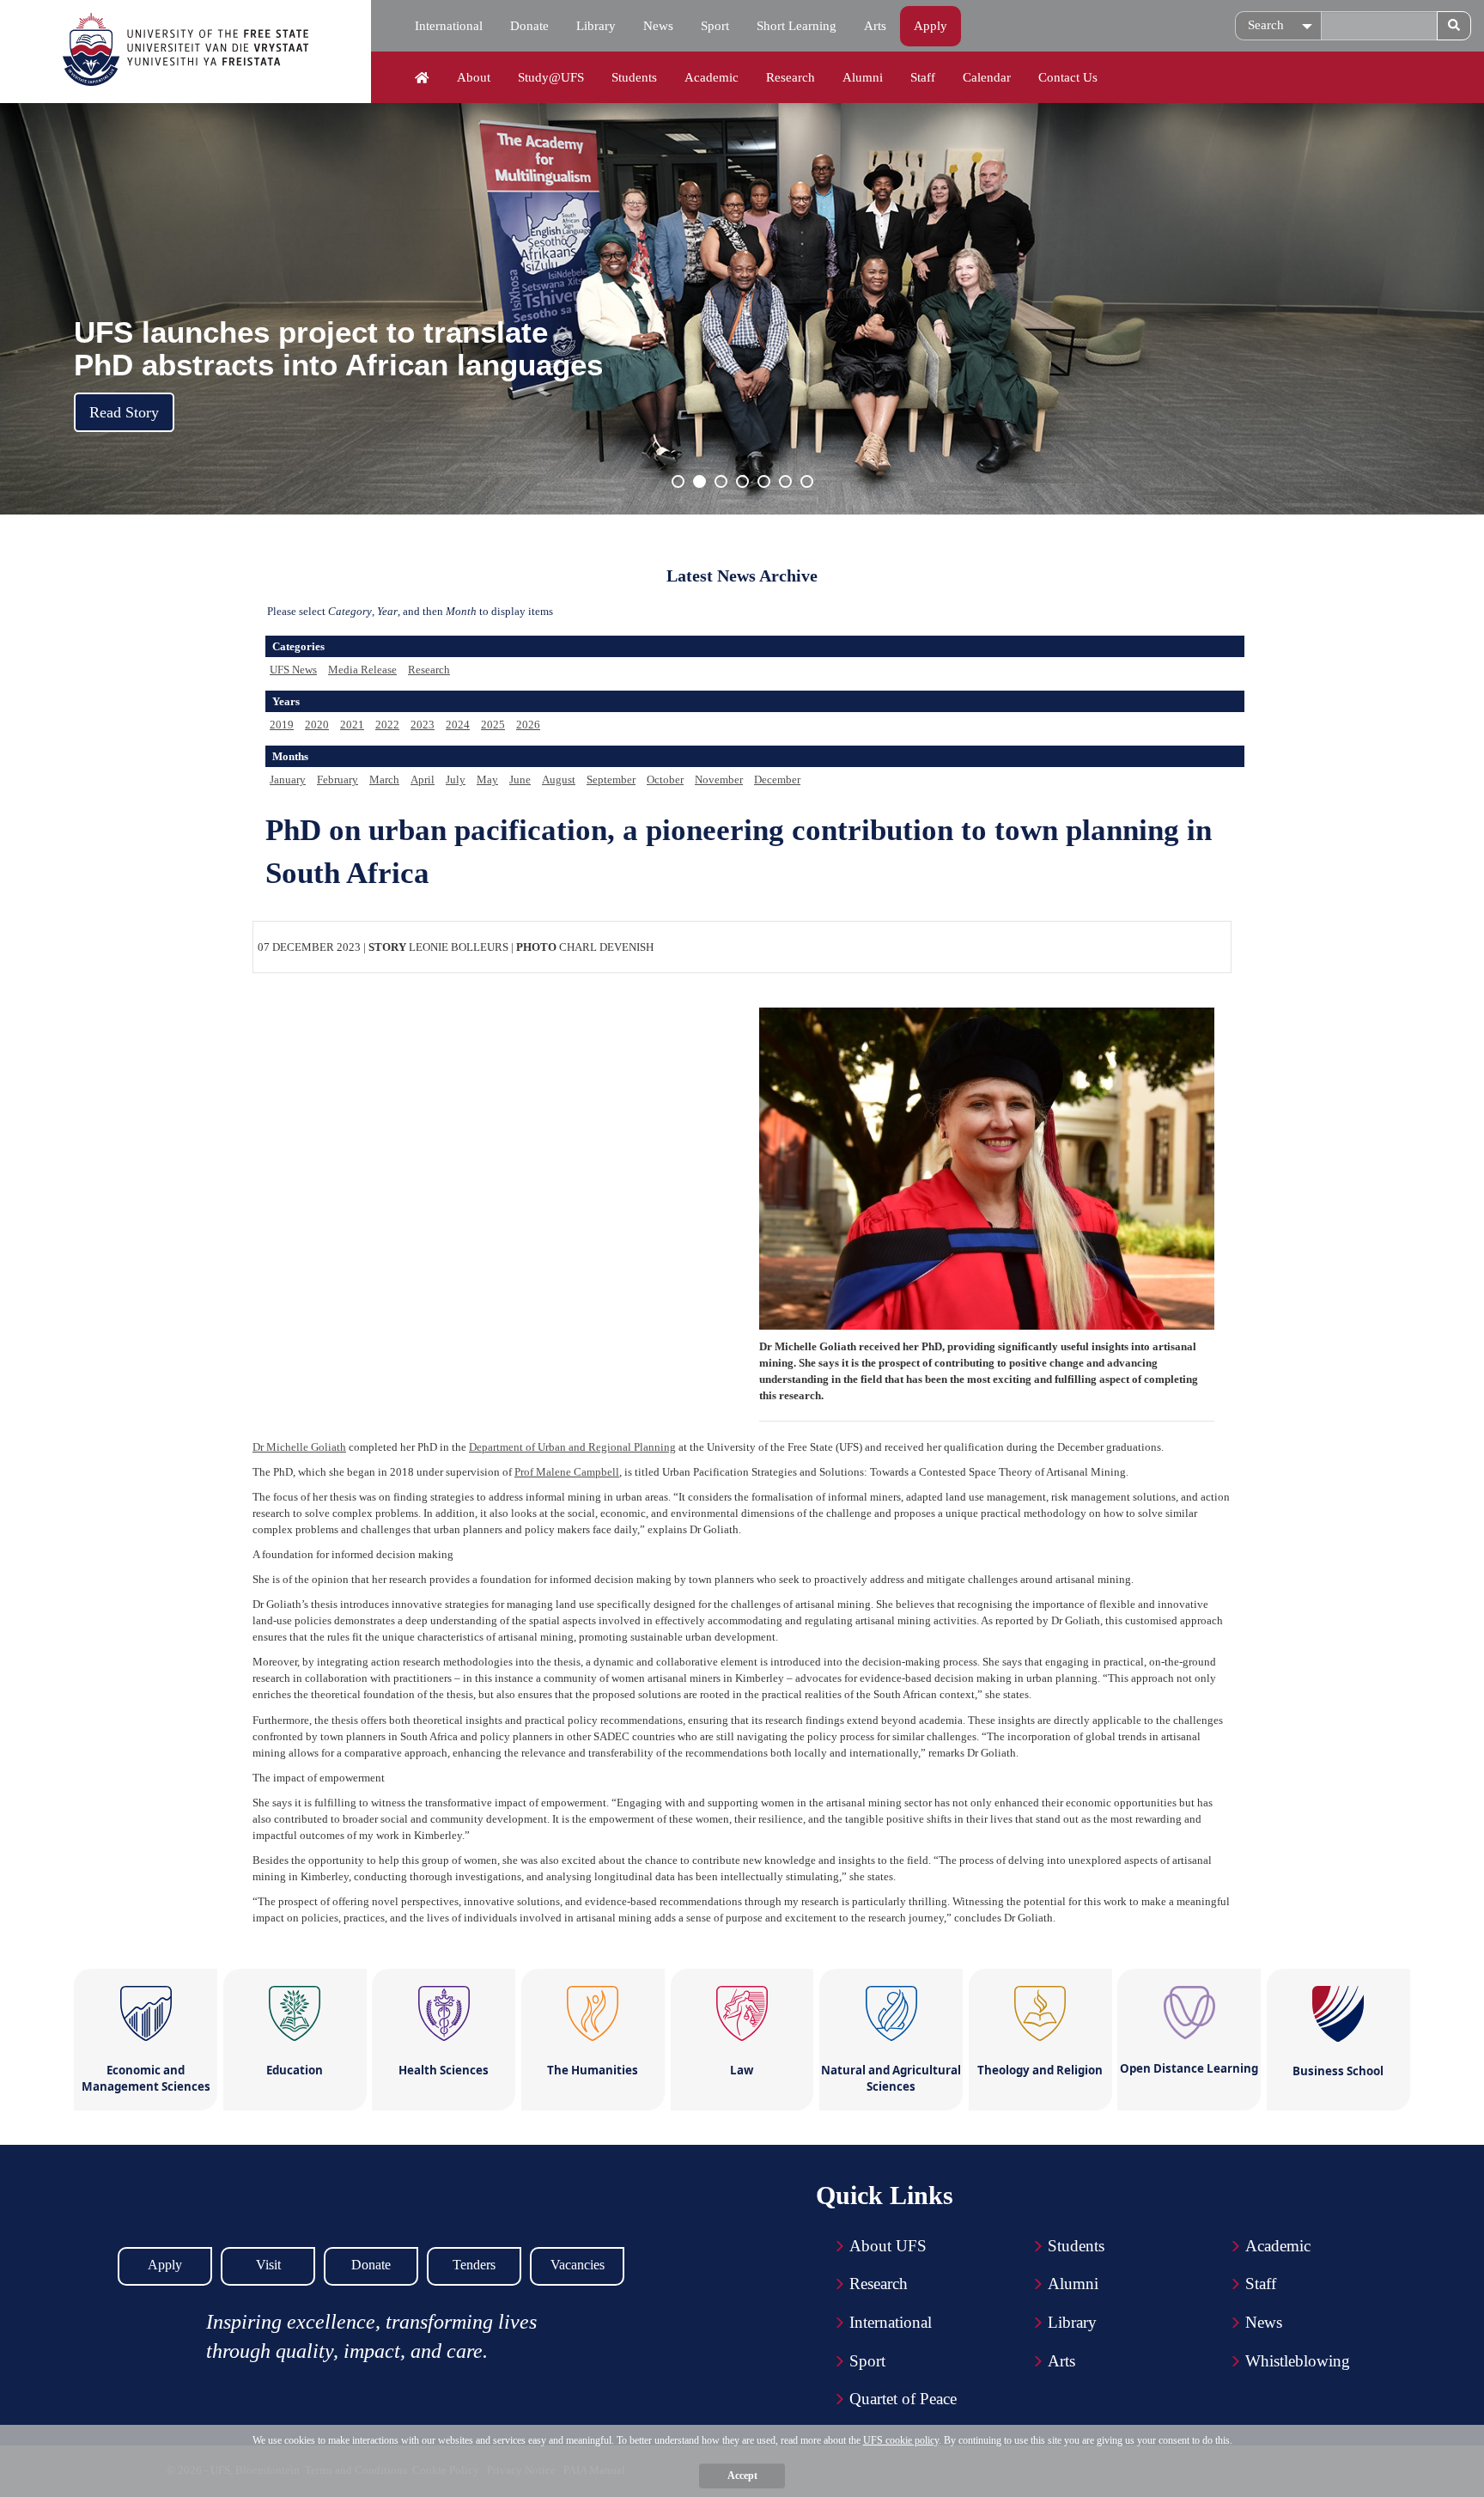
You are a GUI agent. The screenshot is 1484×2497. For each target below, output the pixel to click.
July (456, 780)
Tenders (474, 2265)
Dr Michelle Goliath (299, 1447)
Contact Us (1068, 77)
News (658, 26)
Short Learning (797, 26)
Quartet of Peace (903, 2399)
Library (596, 26)
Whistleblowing (1298, 2361)
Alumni (863, 77)
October (665, 780)
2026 (528, 725)
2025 (493, 725)
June (520, 780)
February (338, 780)
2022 (387, 725)
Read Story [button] (124, 412)
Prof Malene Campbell (567, 1472)
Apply (931, 26)
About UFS (888, 2246)
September (611, 780)
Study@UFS (551, 77)
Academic (712, 77)
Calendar (987, 77)
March (384, 780)
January (288, 780)
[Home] (422, 78)
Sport (715, 26)
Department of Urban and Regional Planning (572, 1447)
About (474, 77)
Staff (923, 77)
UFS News (293, 670)
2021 (352, 725)
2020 (317, 725)
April (423, 780)
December (777, 780)
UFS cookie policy (901, 2440)
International (449, 26)
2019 (282, 725)
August (559, 780)
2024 (458, 725)
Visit (268, 2265)
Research (791, 77)
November (719, 780)
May (487, 780)
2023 (423, 725)
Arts (875, 26)
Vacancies (578, 2265)
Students (634, 77)
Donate (529, 26)
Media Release (362, 670)
